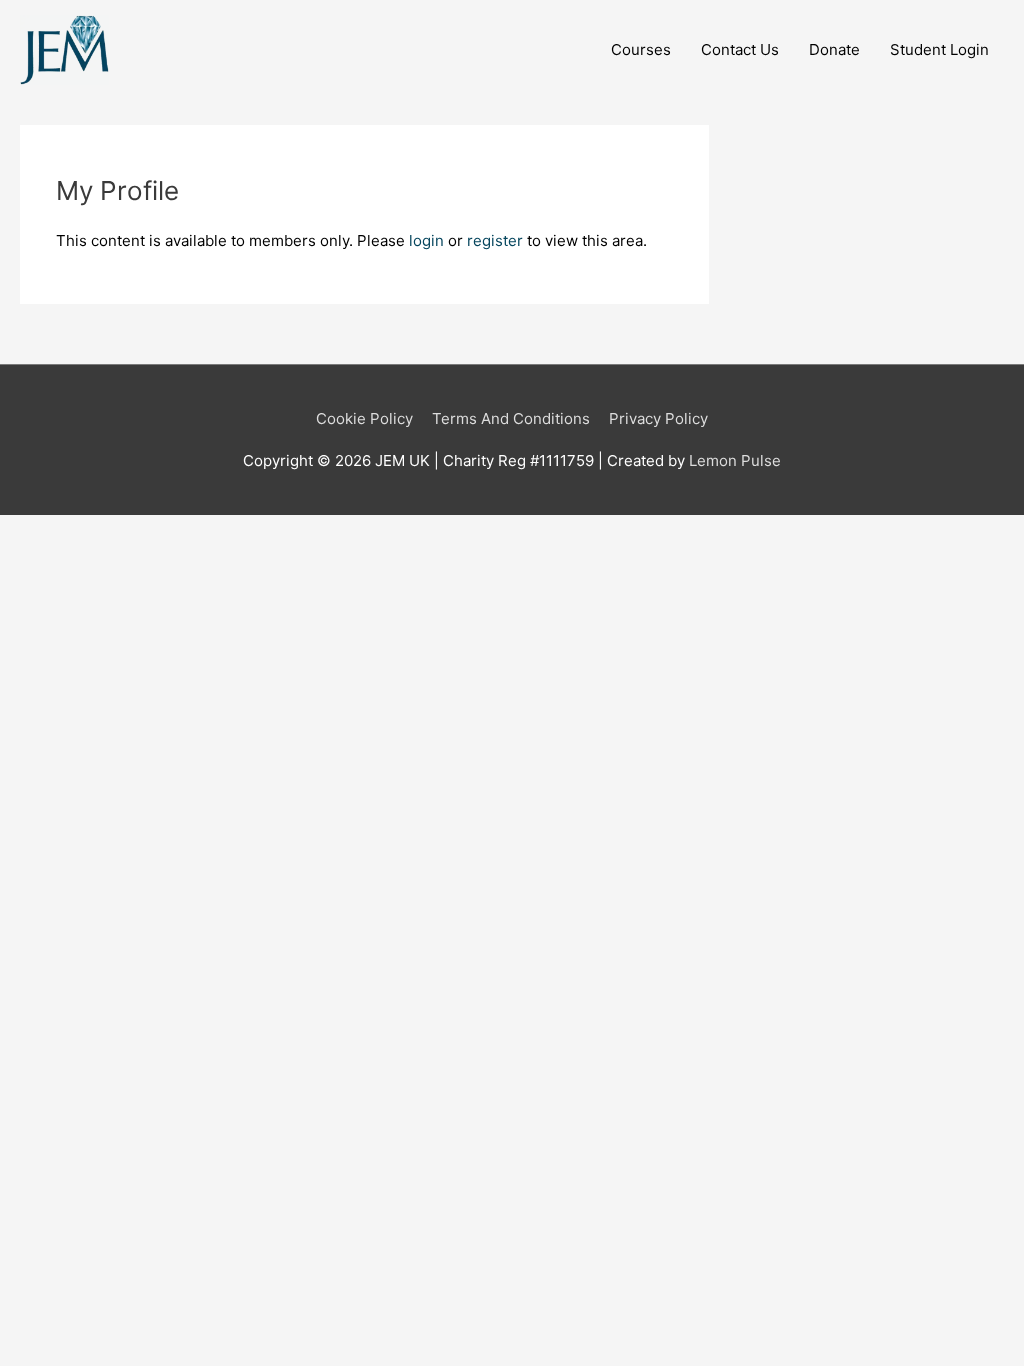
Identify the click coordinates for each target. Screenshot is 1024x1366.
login (426, 240)
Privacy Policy (658, 418)
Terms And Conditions (511, 418)
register (495, 240)
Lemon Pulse (735, 460)
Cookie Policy (364, 418)
